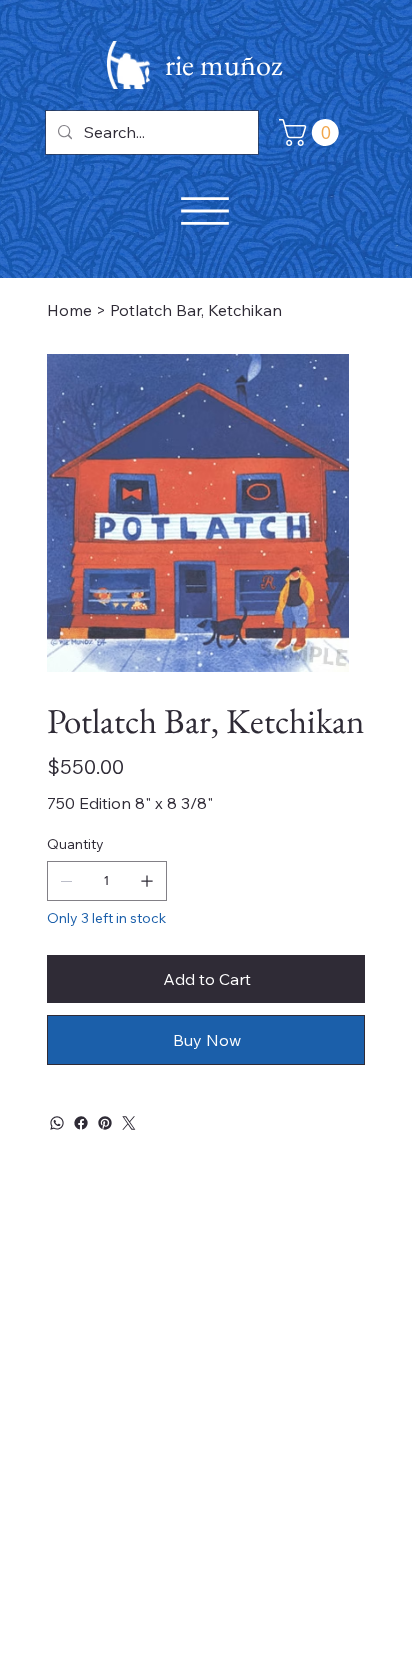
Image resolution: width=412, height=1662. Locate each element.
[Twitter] (129, 1123)
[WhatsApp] (57, 1123)
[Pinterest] (105, 1123)
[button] (312, 132)
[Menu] (205, 211)
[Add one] (147, 881)
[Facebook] (81, 1123)
